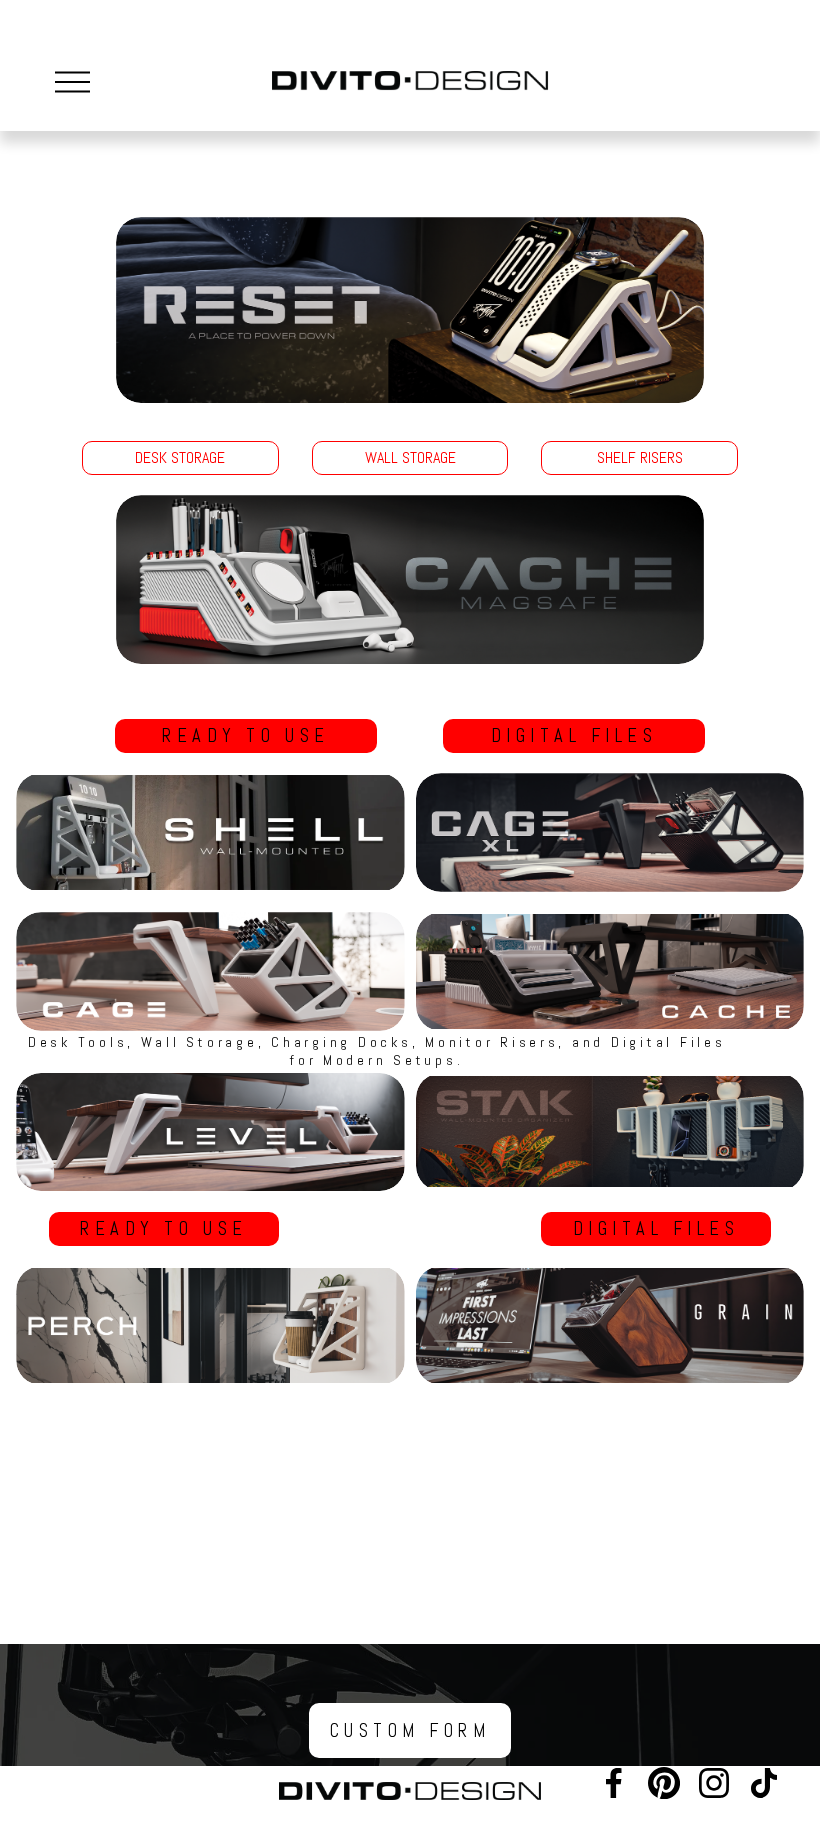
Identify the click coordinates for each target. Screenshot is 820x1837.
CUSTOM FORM (410, 1730)
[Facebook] (614, 1783)
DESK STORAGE (180, 457)
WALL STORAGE (410, 457)
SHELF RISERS (640, 457)
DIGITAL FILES (574, 735)
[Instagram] (714, 1783)
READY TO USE (245, 735)
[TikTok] (764, 1783)
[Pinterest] (664, 1783)
